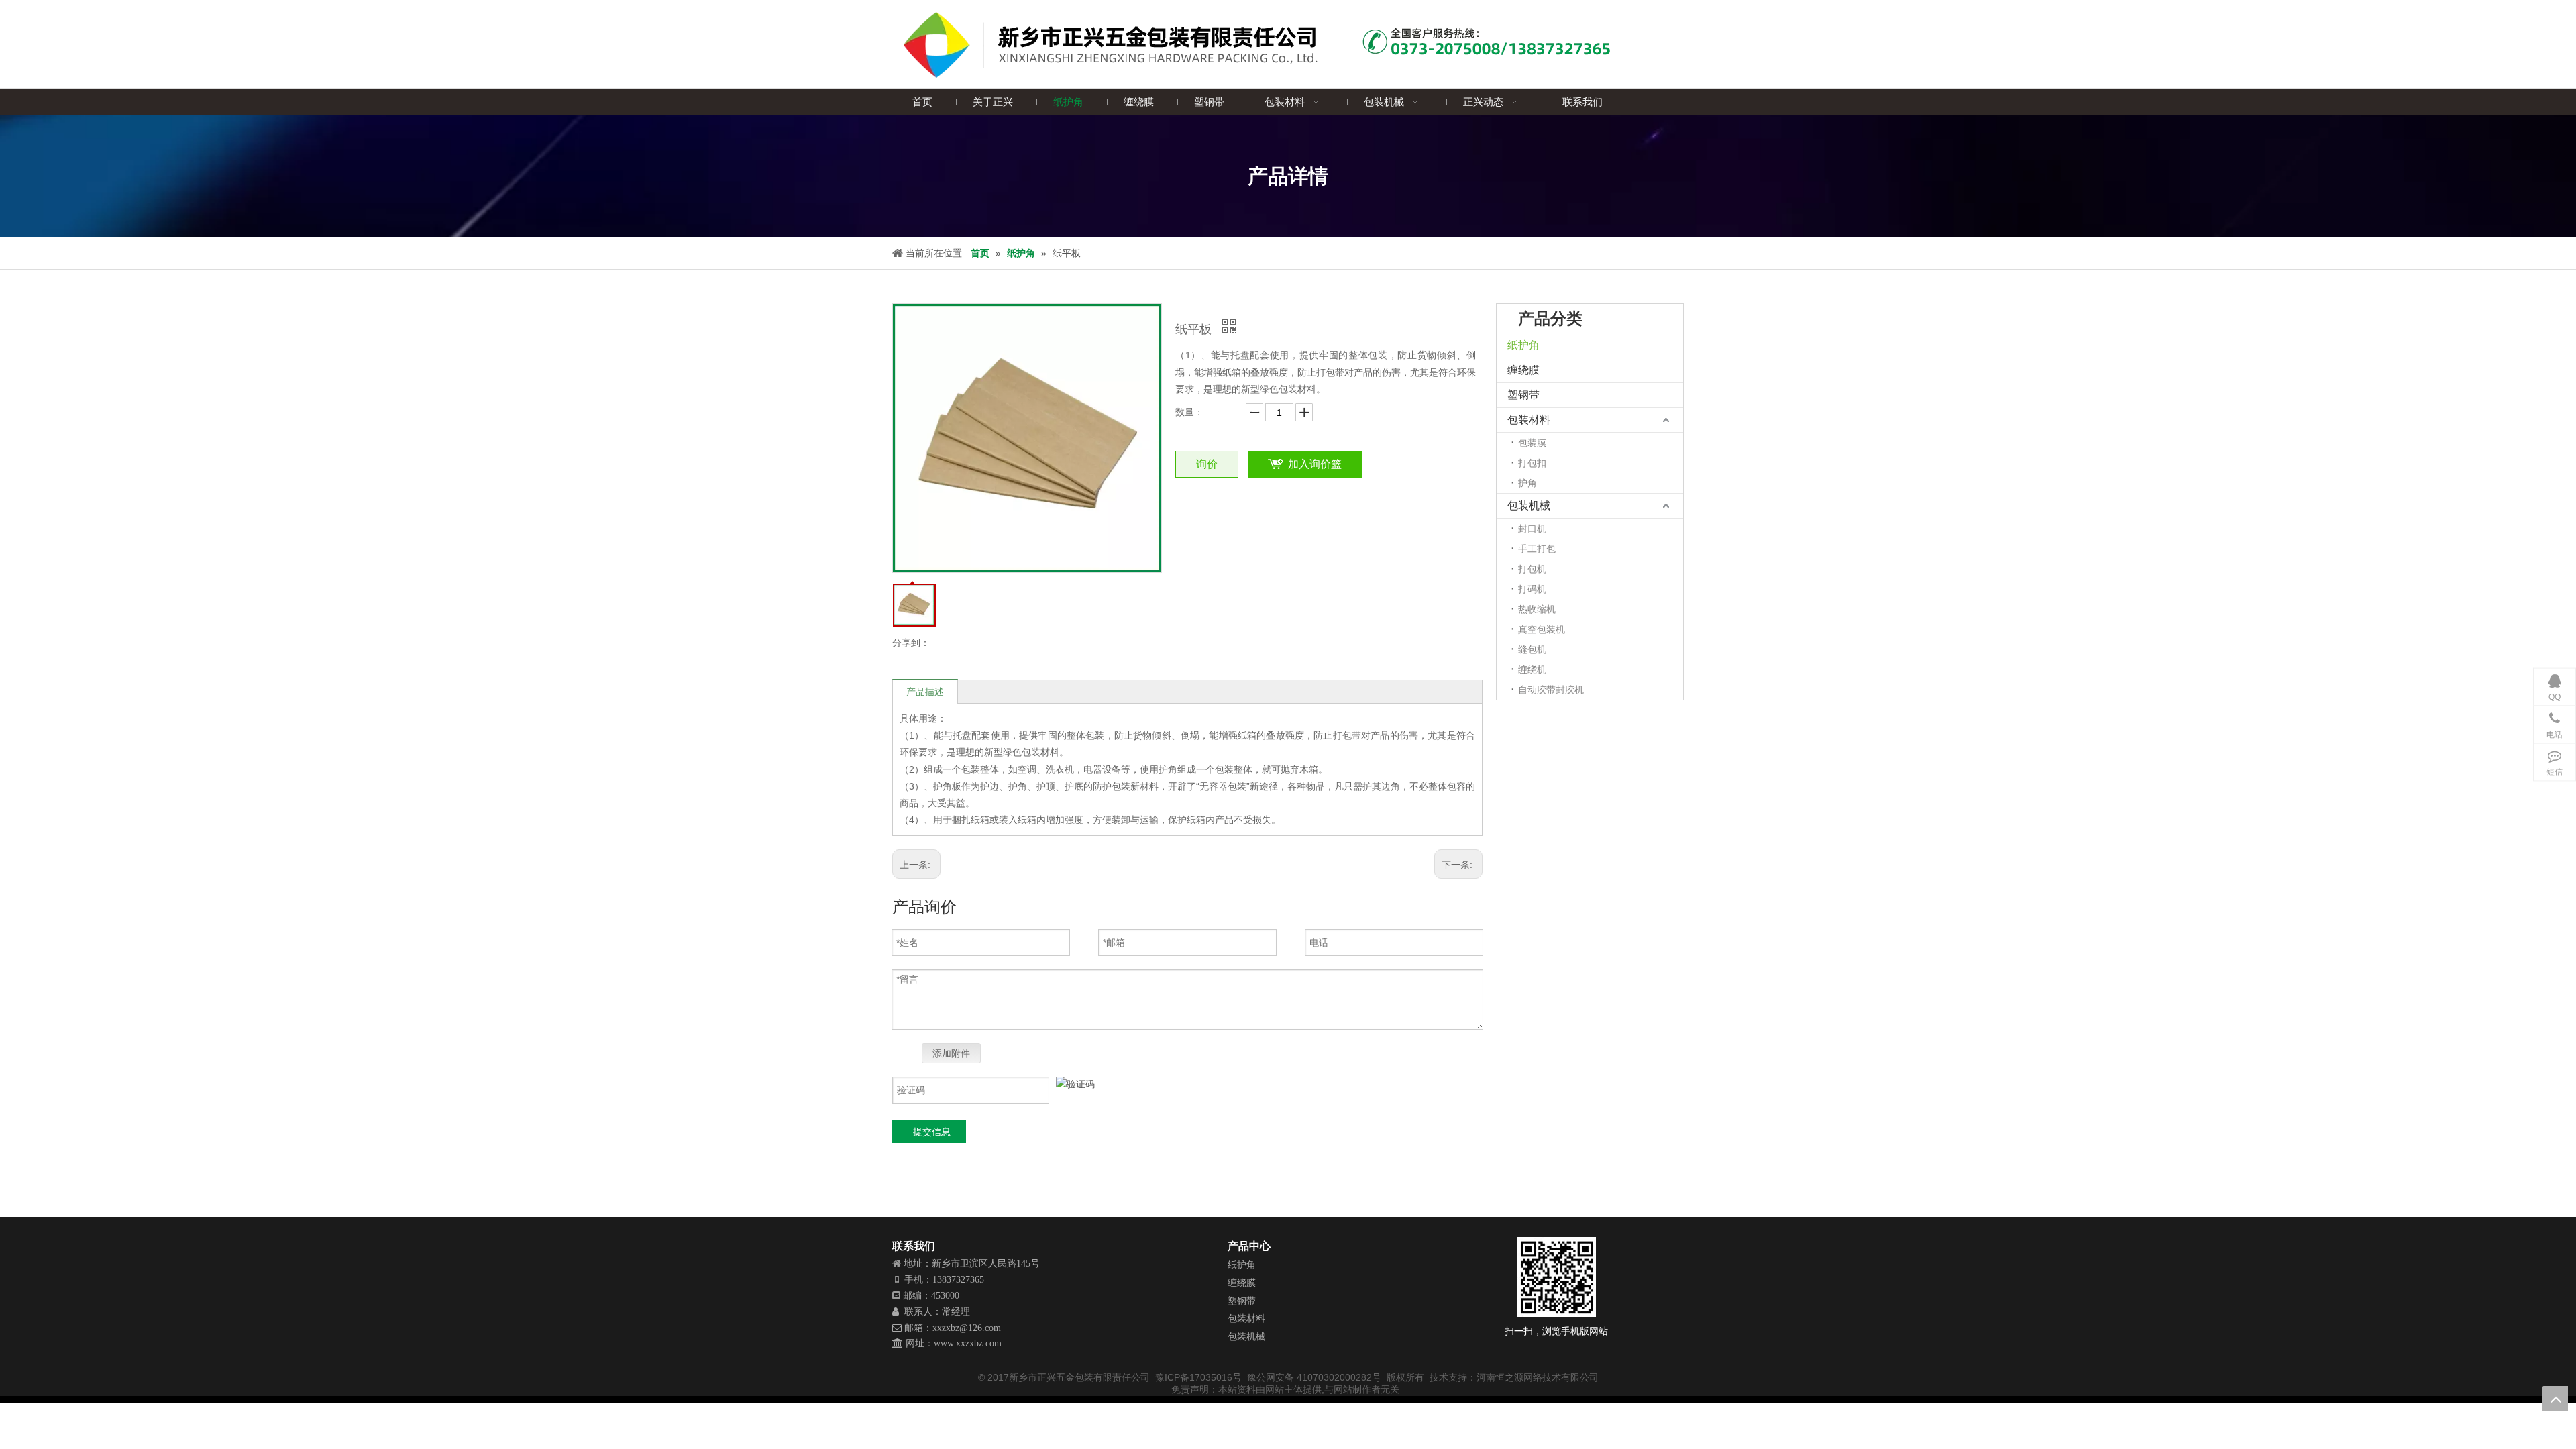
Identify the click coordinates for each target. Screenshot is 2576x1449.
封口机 (1532, 529)
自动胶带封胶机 (1551, 690)
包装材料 (1529, 420)
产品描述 (925, 692)
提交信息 (932, 1132)
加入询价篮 (1315, 464)
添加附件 (951, 1053)
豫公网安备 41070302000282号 (1316, 1377)
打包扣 (1532, 463)
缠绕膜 (1523, 370)
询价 (1207, 464)
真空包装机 (1542, 629)
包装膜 (1532, 443)
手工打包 (1537, 549)
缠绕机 (1532, 669)
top (2555, 1399)
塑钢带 (1523, 395)
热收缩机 (1537, 609)
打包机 (1532, 569)
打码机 (1532, 589)
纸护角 (1523, 345)
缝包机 (1532, 649)
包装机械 (1529, 505)
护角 (1527, 483)
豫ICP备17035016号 (1198, 1377)
